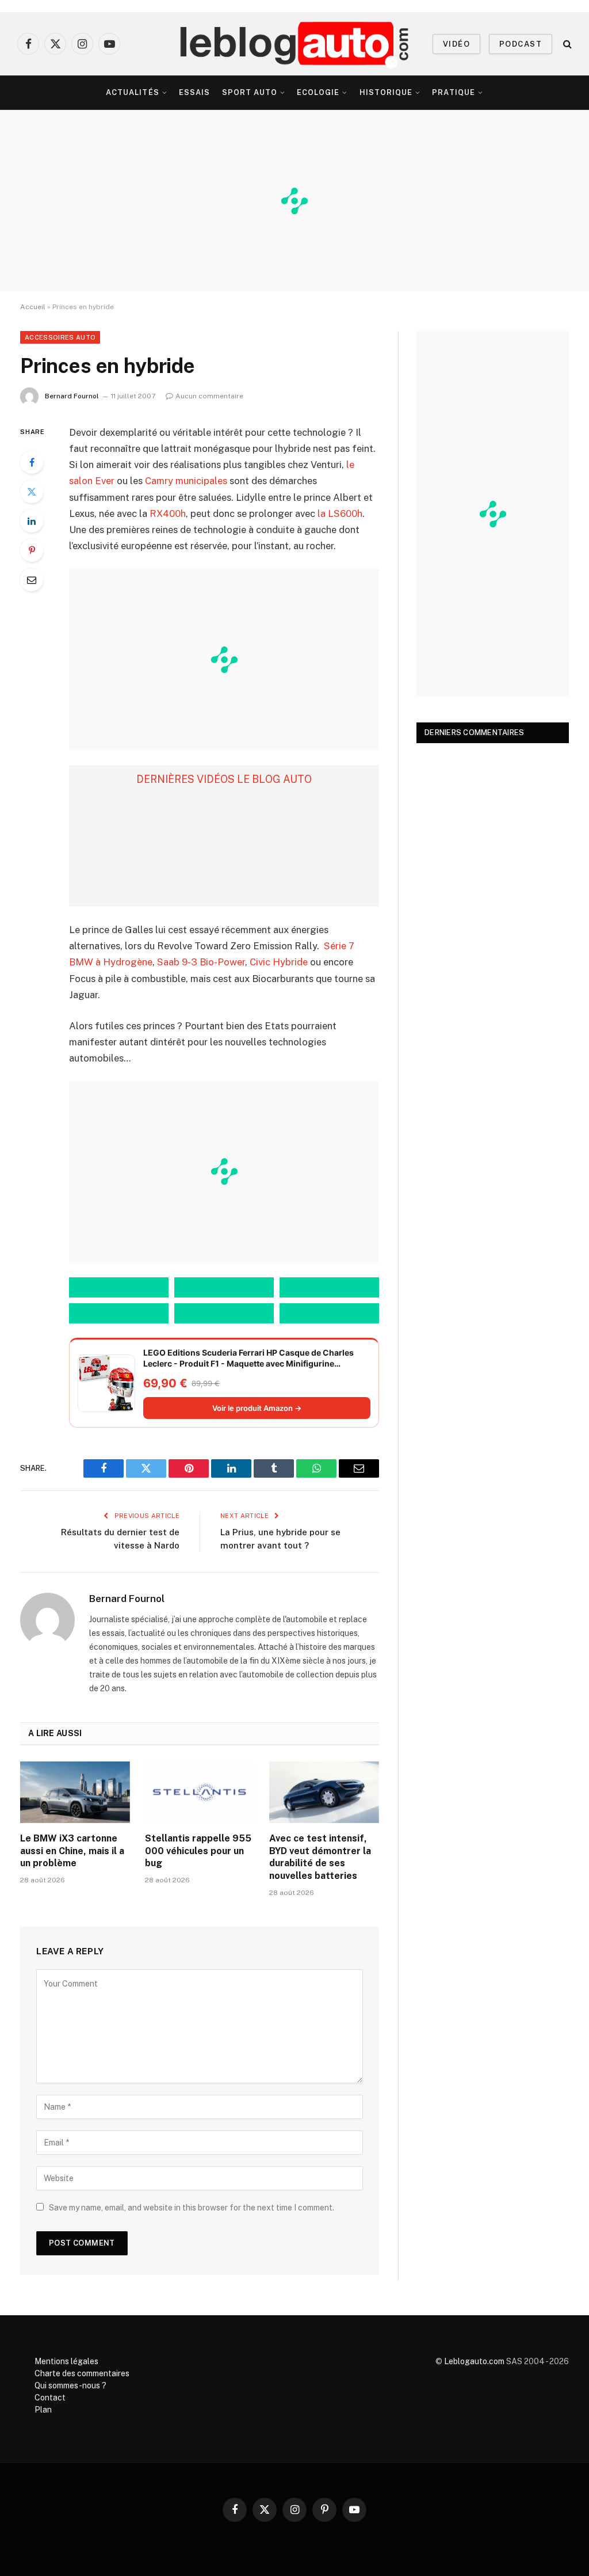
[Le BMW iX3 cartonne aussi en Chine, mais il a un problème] (75, 1792)
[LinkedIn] (32, 521)
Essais (194, 92)
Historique (386, 92)
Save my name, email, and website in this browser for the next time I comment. (192, 2208)
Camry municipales (186, 481)
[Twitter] (32, 492)
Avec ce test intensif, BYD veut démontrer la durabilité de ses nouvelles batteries (320, 1857)
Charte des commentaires (82, 2373)
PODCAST (521, 44)
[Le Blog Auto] (295, 44)
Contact (50, 2398)
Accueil (33, 307)
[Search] (566, 44)
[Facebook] (32, 462)
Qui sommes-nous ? (70, 2385)
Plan (43, 2410)
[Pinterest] (32, 550)
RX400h (168, 513)
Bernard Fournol (72, 396)
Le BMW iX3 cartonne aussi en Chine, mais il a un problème (72, 1851)
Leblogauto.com (474, 2361)
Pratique (453, 92)
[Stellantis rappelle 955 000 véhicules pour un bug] (200, 1792)
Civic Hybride (278, 962)
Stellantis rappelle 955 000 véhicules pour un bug (198, 1851)
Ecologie (318, 92)
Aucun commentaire (209, 396)
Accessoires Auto (60, 337)
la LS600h (340, 513)
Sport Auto (250, 92)
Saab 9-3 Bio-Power (201, 962)
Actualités (132, 92)
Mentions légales (66, 2361)
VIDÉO (456, 44)
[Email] (32, 580)
